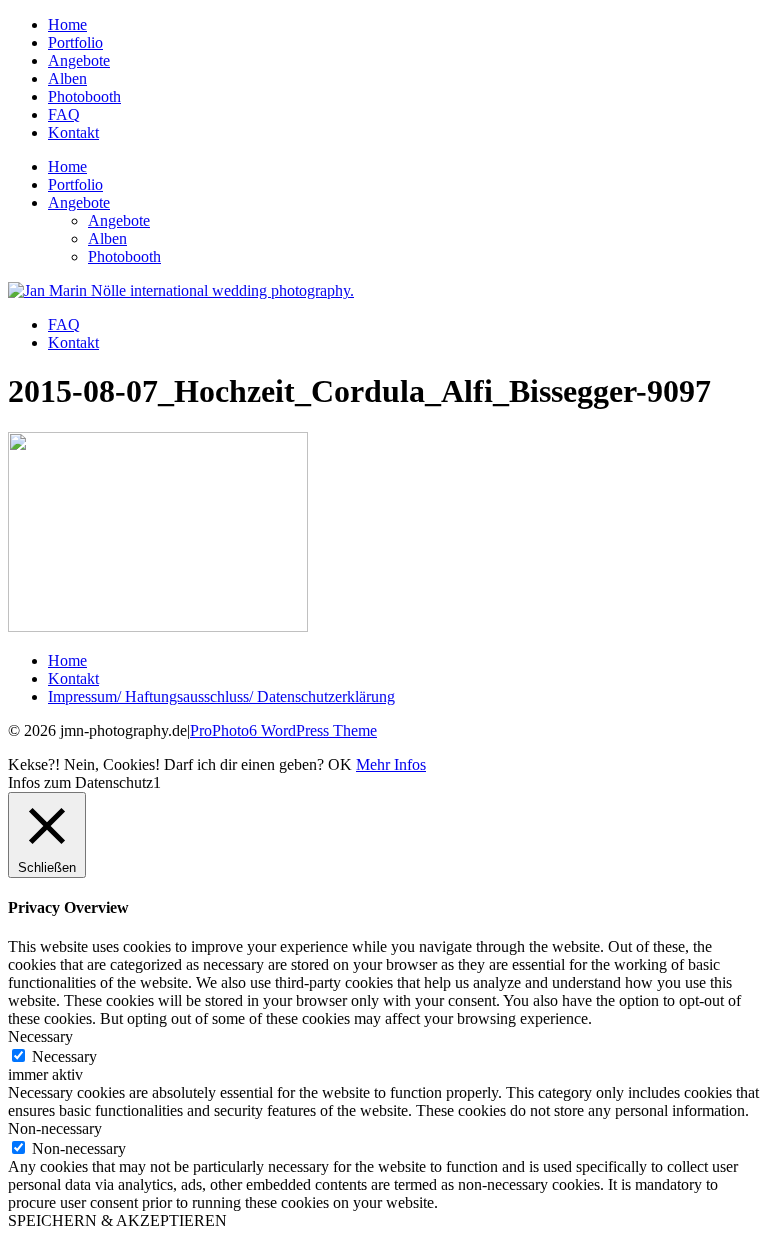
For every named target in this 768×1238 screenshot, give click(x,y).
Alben (67, 78)
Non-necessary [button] (55, 1128)
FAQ (64, 114)
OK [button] (340, 764)
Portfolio (75, 42)
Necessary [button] (40, 1036)
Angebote (79, 60)
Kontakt (73, 132)
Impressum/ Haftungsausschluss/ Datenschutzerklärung (221, 696)
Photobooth (84, 96)
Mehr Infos (391, 764)
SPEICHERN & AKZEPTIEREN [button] (117, 1220)
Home (67, 24)
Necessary (64, 1056)
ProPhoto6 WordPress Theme (283, 730)
